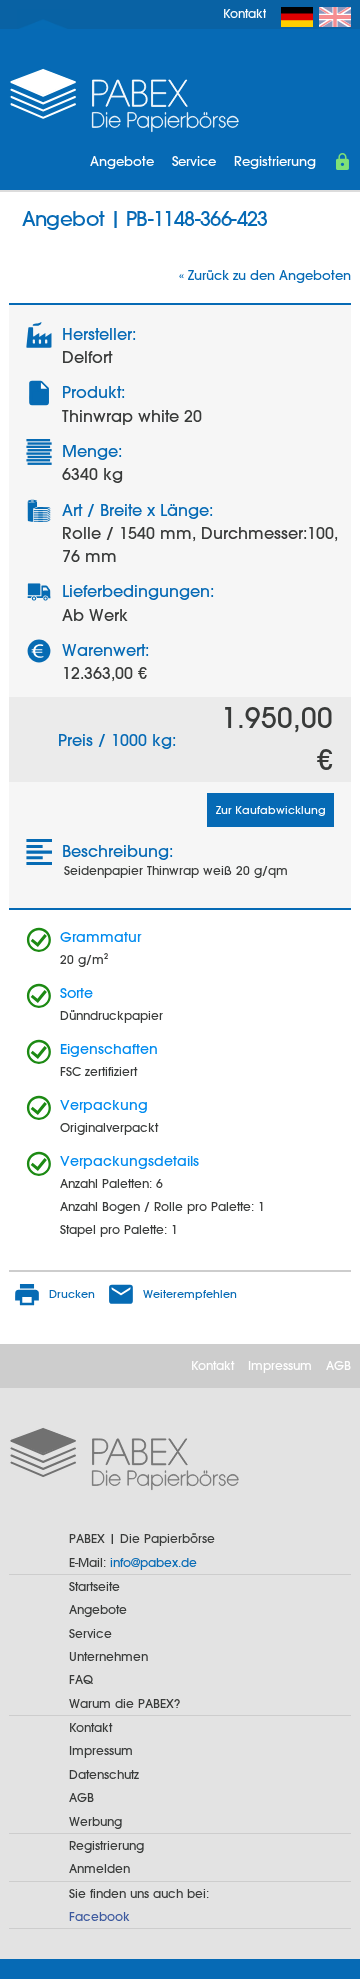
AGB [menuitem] (338, 1365)
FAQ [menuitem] (81, 1679)
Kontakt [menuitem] (244, 13)
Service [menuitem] (194, 161)
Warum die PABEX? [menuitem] (124, 1703)
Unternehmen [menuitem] (108, 1656)
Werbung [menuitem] (95, 1821)
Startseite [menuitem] (94, 1586)
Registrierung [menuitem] (275, 161)
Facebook (99, 1916)
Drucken (72, 1294)
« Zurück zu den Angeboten (265, 275)
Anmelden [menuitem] (99, 1868)
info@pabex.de (153, 1562)
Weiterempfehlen (190, 1294)
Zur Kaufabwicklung (271, 810)
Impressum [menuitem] (280, 1365)
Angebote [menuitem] (122, 161)
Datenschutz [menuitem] (104, 1774)
